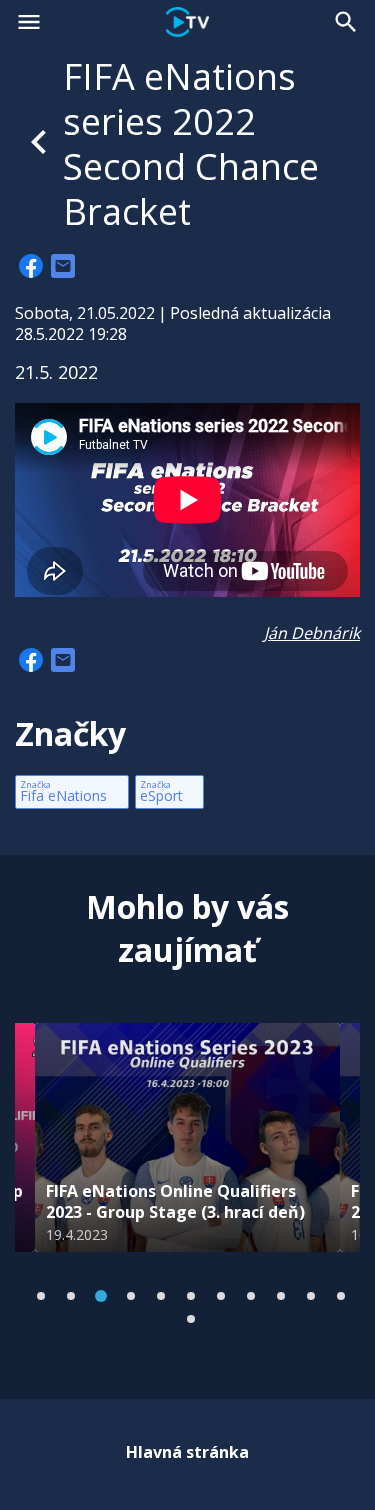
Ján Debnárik (312, 633)
